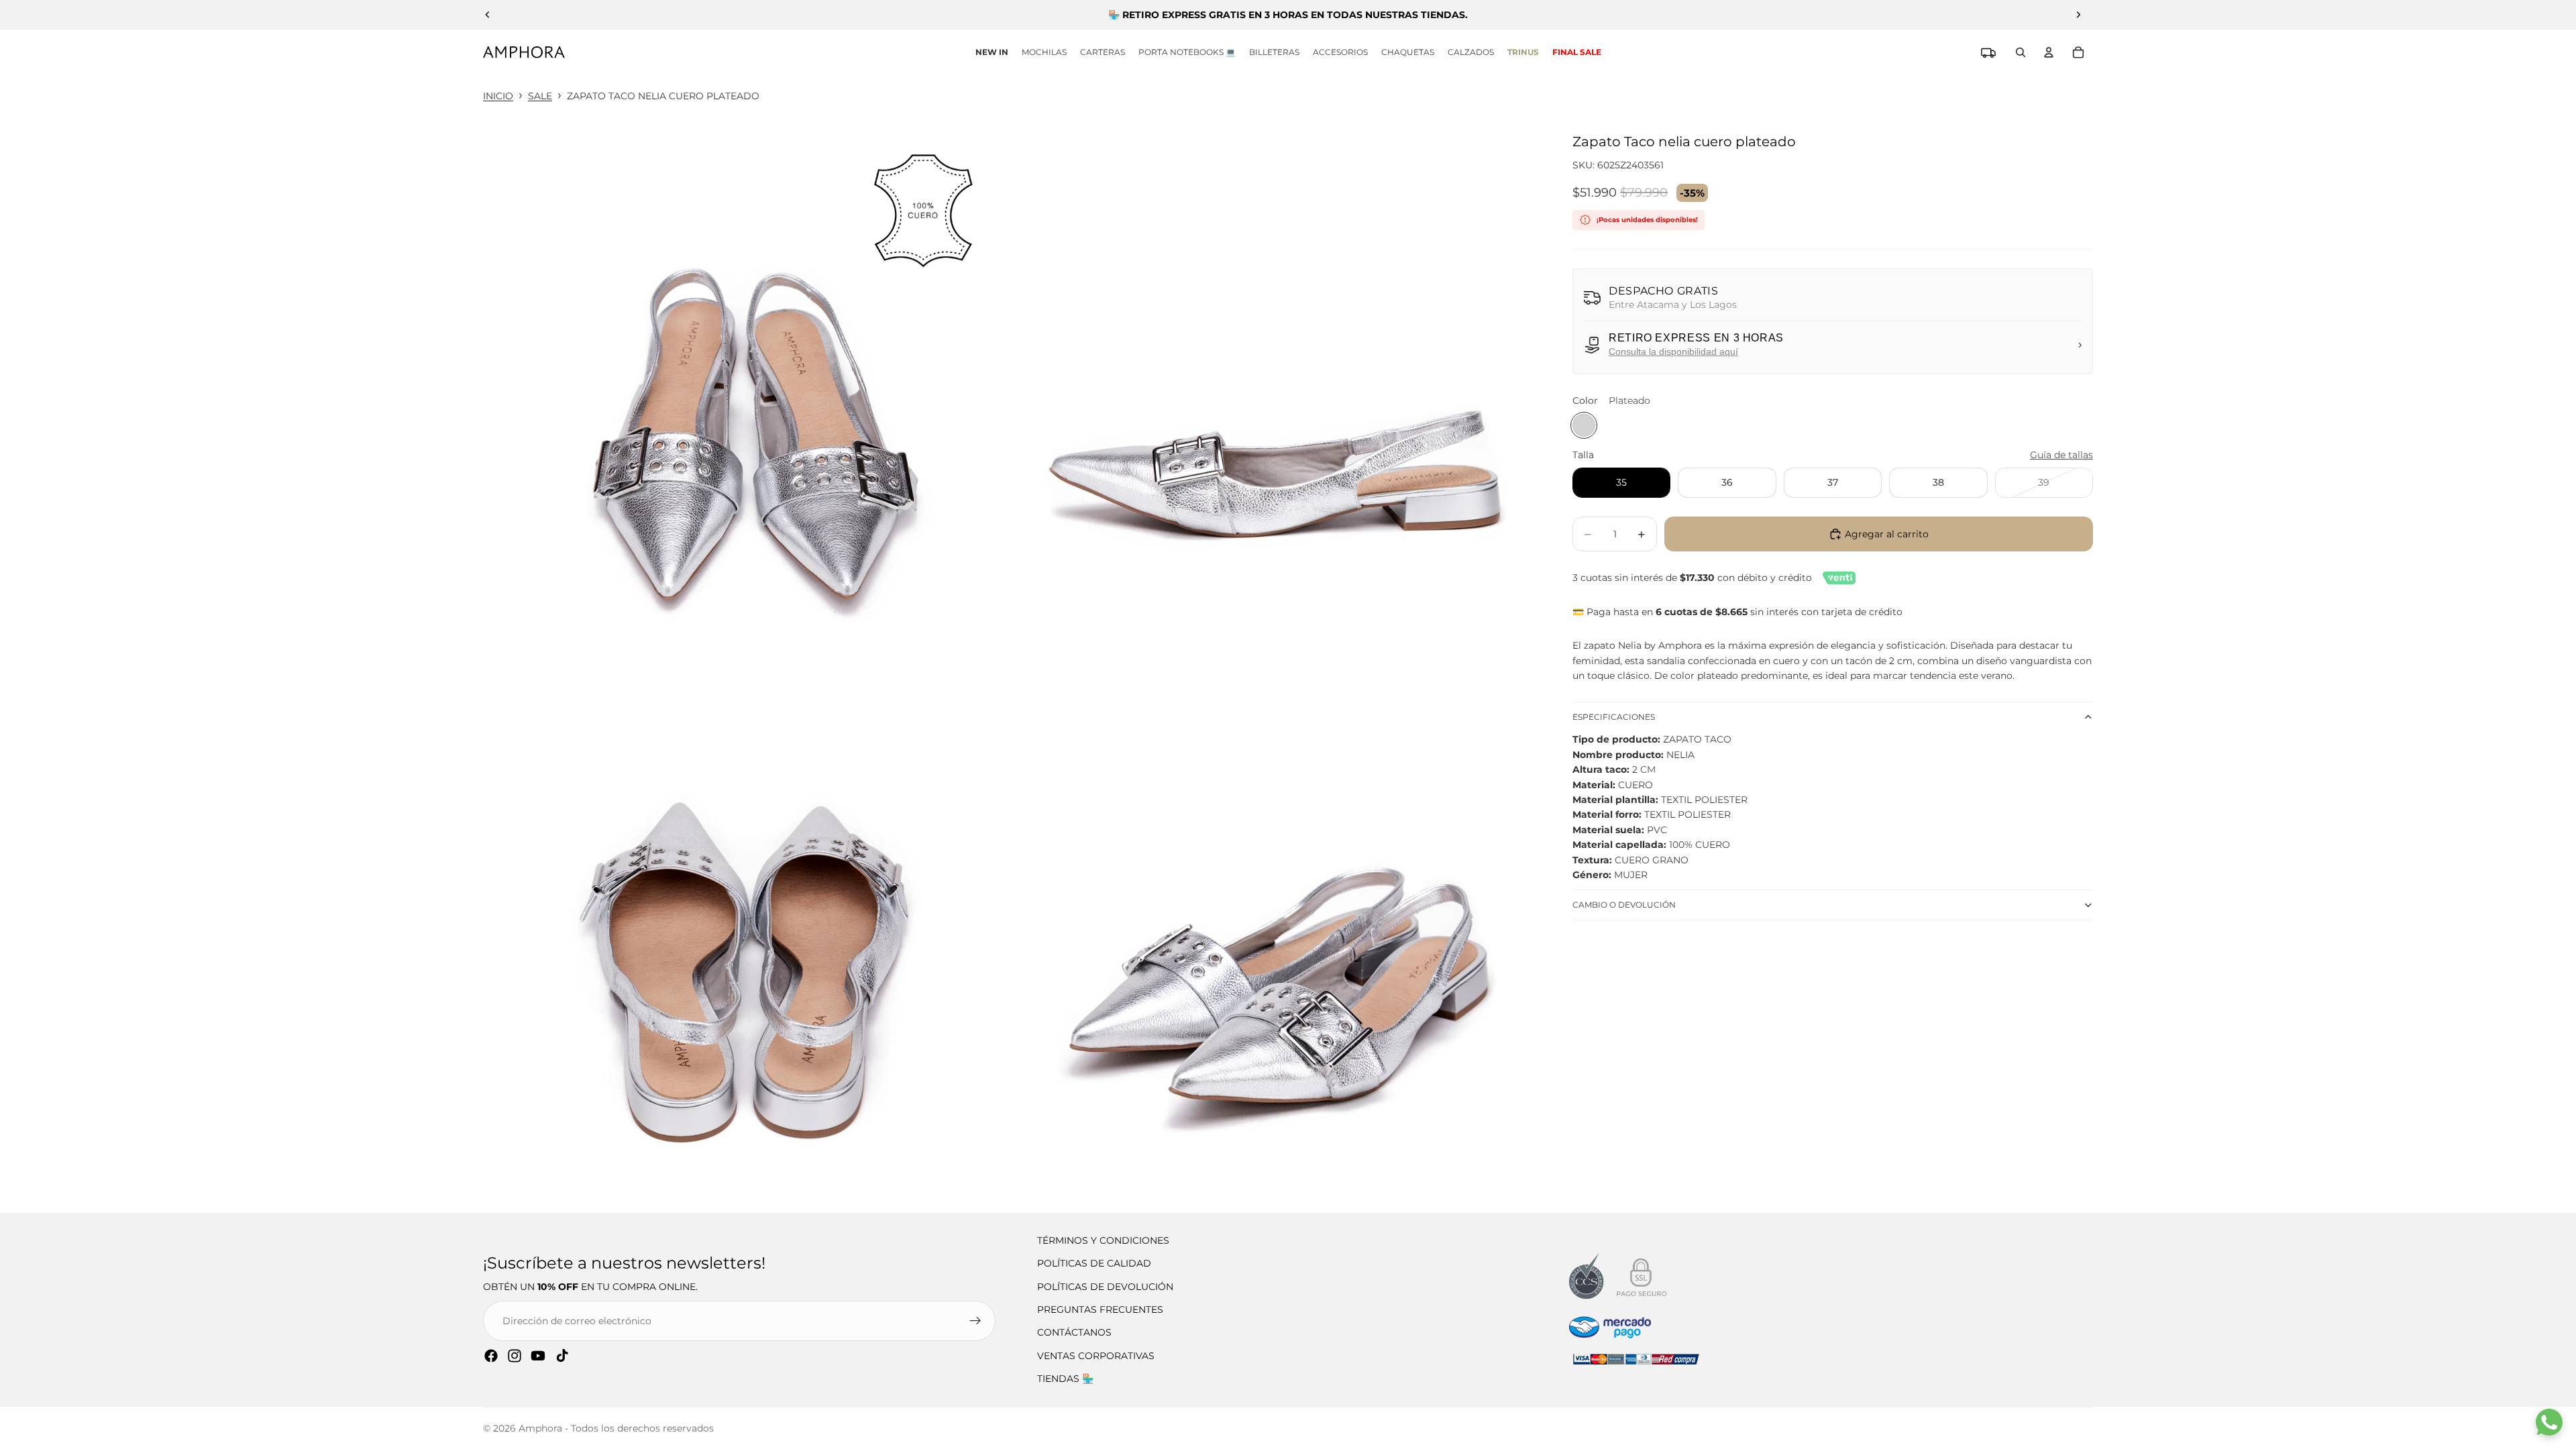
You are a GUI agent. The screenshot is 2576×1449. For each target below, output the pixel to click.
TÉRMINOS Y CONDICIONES (1103, 1240)
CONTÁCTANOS (1074, 1332)
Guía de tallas (2061, 455)
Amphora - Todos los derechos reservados (616, 1428)
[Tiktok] (562, 1356)
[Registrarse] (975, 1321)
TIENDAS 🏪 (1065, 1379)
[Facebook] (491, 1356)
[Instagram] (515, 1356)
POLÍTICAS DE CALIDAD (1094, 1263)
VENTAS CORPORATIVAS (1096, 1356)
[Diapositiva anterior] (488, 15)
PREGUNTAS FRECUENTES (1100, 1309)
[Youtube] (538, 1356)
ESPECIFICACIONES (1614, 717)
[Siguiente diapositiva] (2078, 15)
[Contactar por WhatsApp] (2549, 1422)
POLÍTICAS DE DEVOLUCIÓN (1105, 1287)
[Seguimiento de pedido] (1988, 52)
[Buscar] (2021, 52)
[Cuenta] (2049, 52)
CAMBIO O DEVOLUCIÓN (1624, 905)
